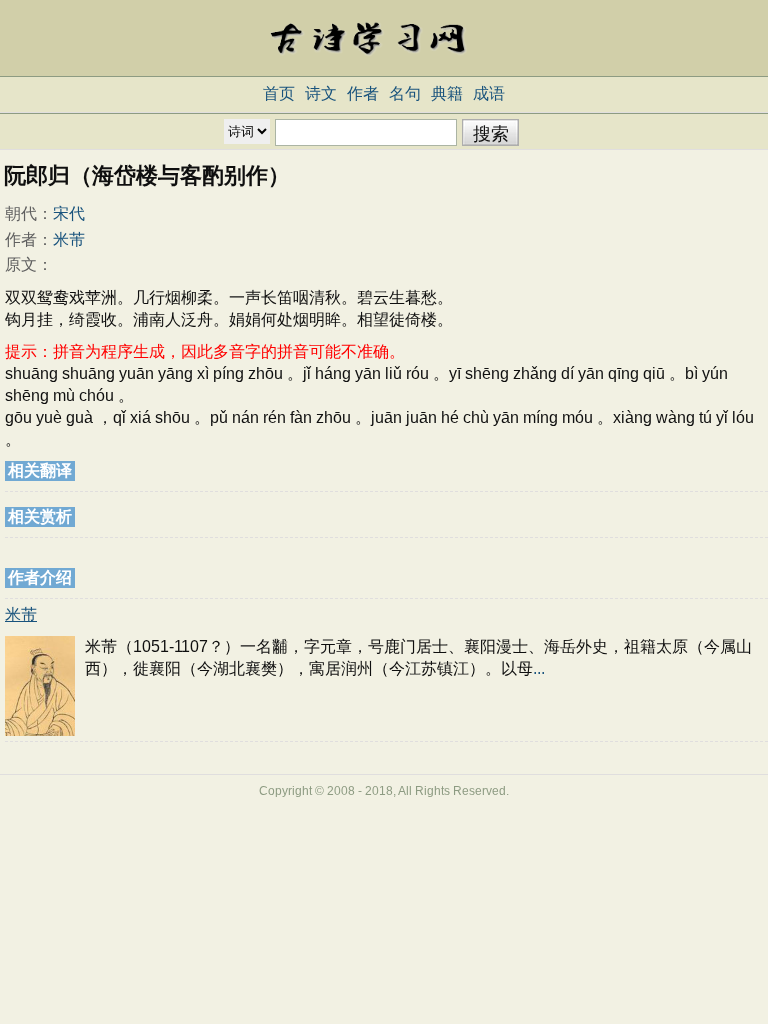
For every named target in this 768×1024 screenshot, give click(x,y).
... (539, 668)
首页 (279, 93)
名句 (405, 93)
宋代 (69, 213)
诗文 (321, 93)
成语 (489, 93)
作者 (363, 93)
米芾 (69, 239)
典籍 (447, 93)
